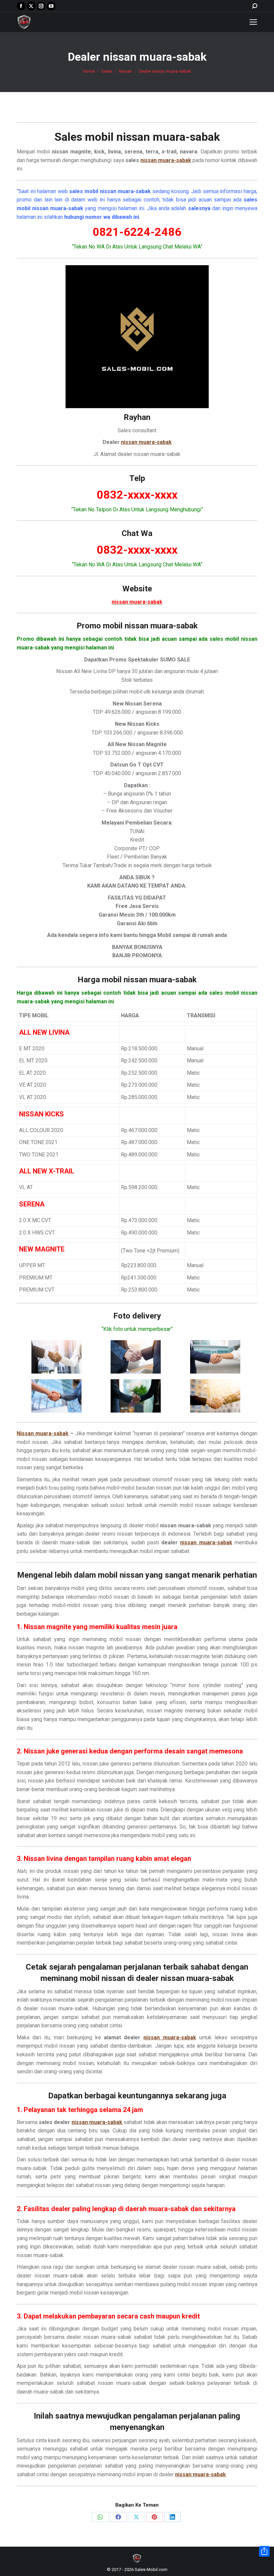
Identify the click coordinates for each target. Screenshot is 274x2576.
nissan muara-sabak (168, 137)
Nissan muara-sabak (43, 1433)
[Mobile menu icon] (253, 22)
